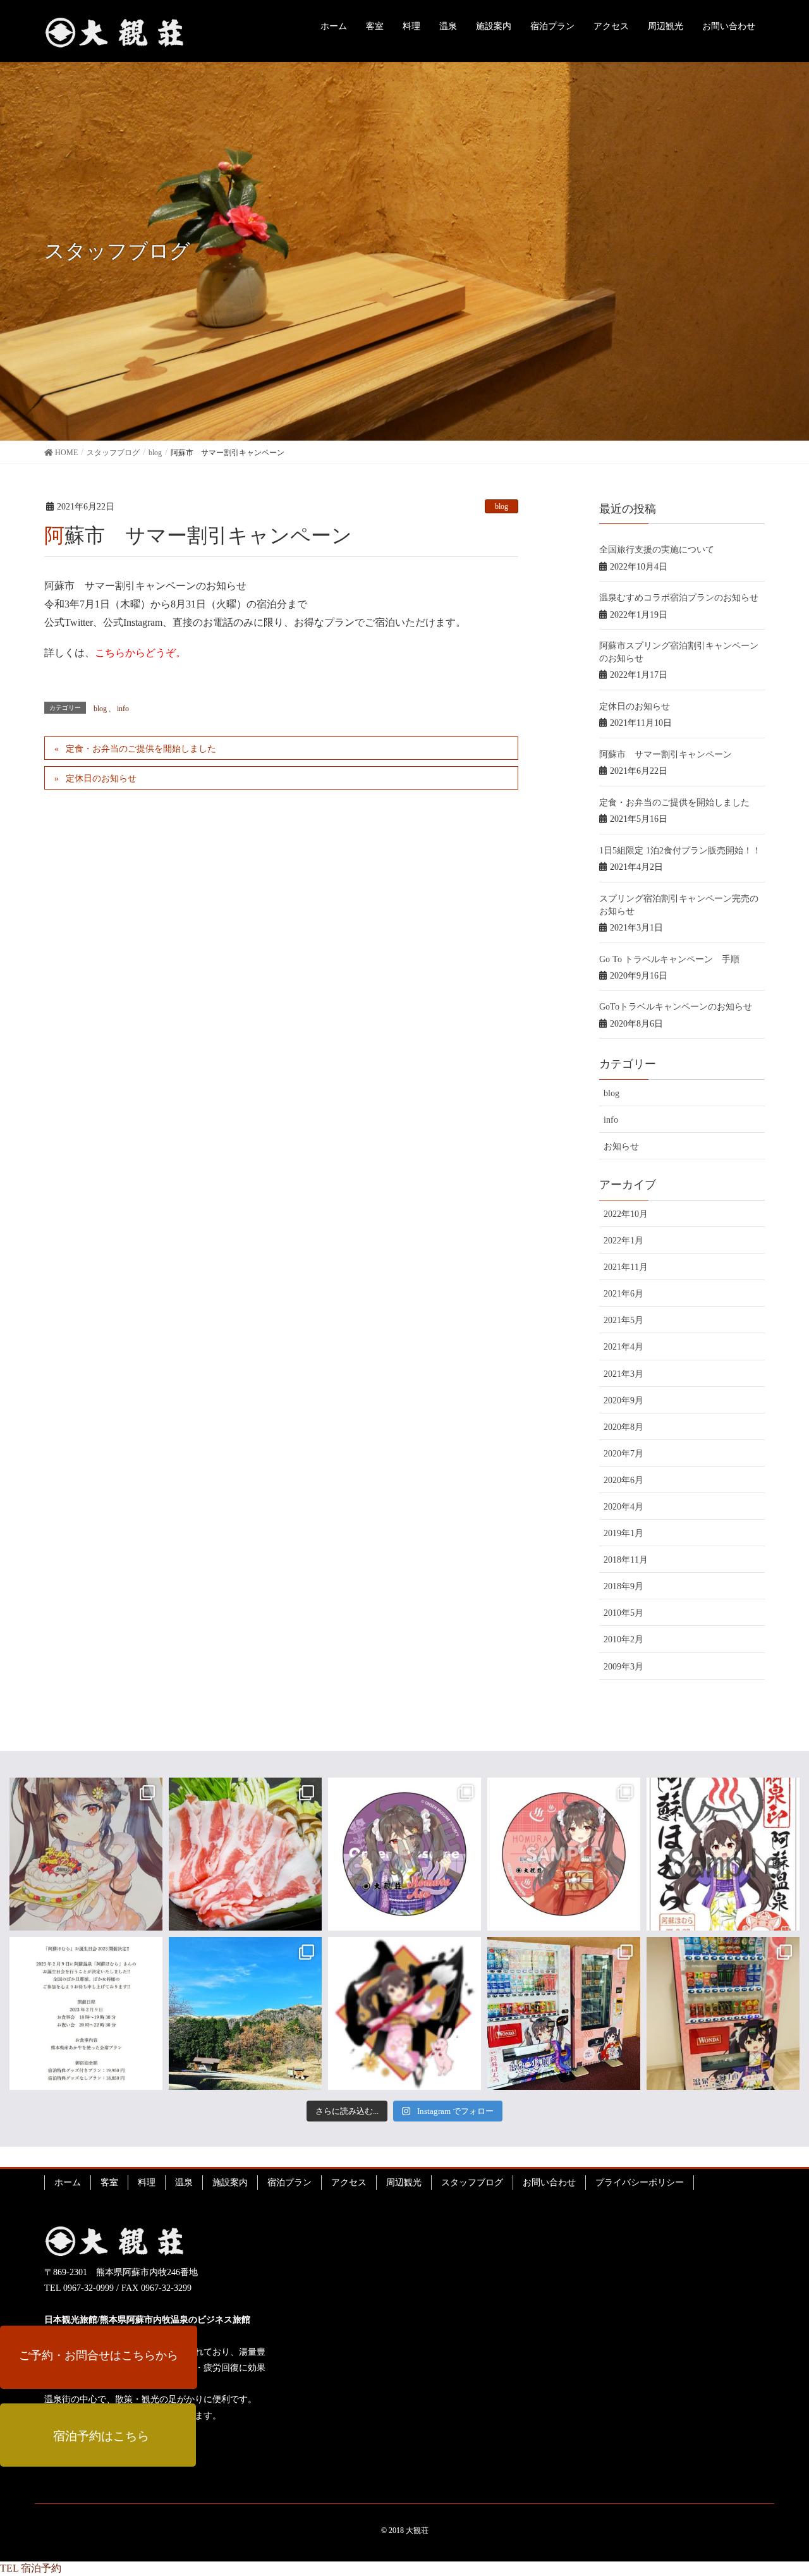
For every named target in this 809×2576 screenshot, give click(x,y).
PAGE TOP (792, 2482)
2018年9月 (623, 1586)
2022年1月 (623, 1241)
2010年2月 (623, 1639)
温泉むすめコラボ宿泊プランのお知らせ (679, 598)
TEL (9, 2568)
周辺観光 (404, 2182)
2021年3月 (623, 1374)
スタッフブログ (472, 2182)
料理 (147, 2182)
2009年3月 (623, 1667)
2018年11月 (626, 1560)
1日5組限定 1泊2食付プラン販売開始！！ (680, 851)
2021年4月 (623, 1347)
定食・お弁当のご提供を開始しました (141, 749)
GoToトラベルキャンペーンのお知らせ (676, 1007)
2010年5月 (623, 1613)
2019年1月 (623, 1533)
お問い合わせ (549, 2182)
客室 (109, 2182)
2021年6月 (623, 1294)
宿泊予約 (41, 2568)
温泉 (184, 2182)
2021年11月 (626, 1267)
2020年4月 (623, 1507)
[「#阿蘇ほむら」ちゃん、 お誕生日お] (86, 1854)
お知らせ (621, 1146)
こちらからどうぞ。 (140, 653)
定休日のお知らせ (101, 778)
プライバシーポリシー (640, 2182)
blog (502, 506)
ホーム (68, 2182)
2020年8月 (623, 1427)
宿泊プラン (289, 2182)
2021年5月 (623, 1320)
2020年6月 (623, 1480)
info (123, 709)
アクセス (349, 2182)
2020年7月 (623, 1454)
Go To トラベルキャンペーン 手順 (669, 959)
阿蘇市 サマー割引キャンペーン (666, 754)
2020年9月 (623, 1401)
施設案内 (230, 2182)
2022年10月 (626, 1214)
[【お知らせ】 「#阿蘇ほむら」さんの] (86, 2013)
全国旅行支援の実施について (657, 550)
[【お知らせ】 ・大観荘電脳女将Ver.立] (564, 1854)
